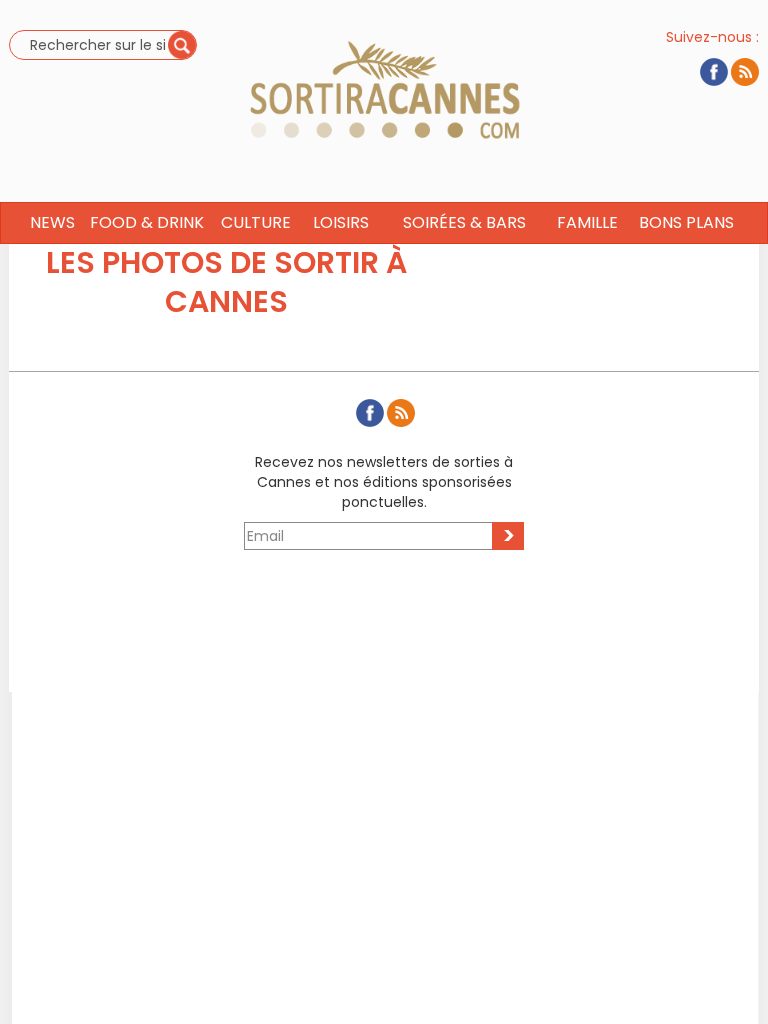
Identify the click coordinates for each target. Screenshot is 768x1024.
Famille (587, 222)
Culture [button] (256, 222)
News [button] (52, 222)
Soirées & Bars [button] (464, 222)
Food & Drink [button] (147, 222)
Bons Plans (686, 222)
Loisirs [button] (341, 222)
